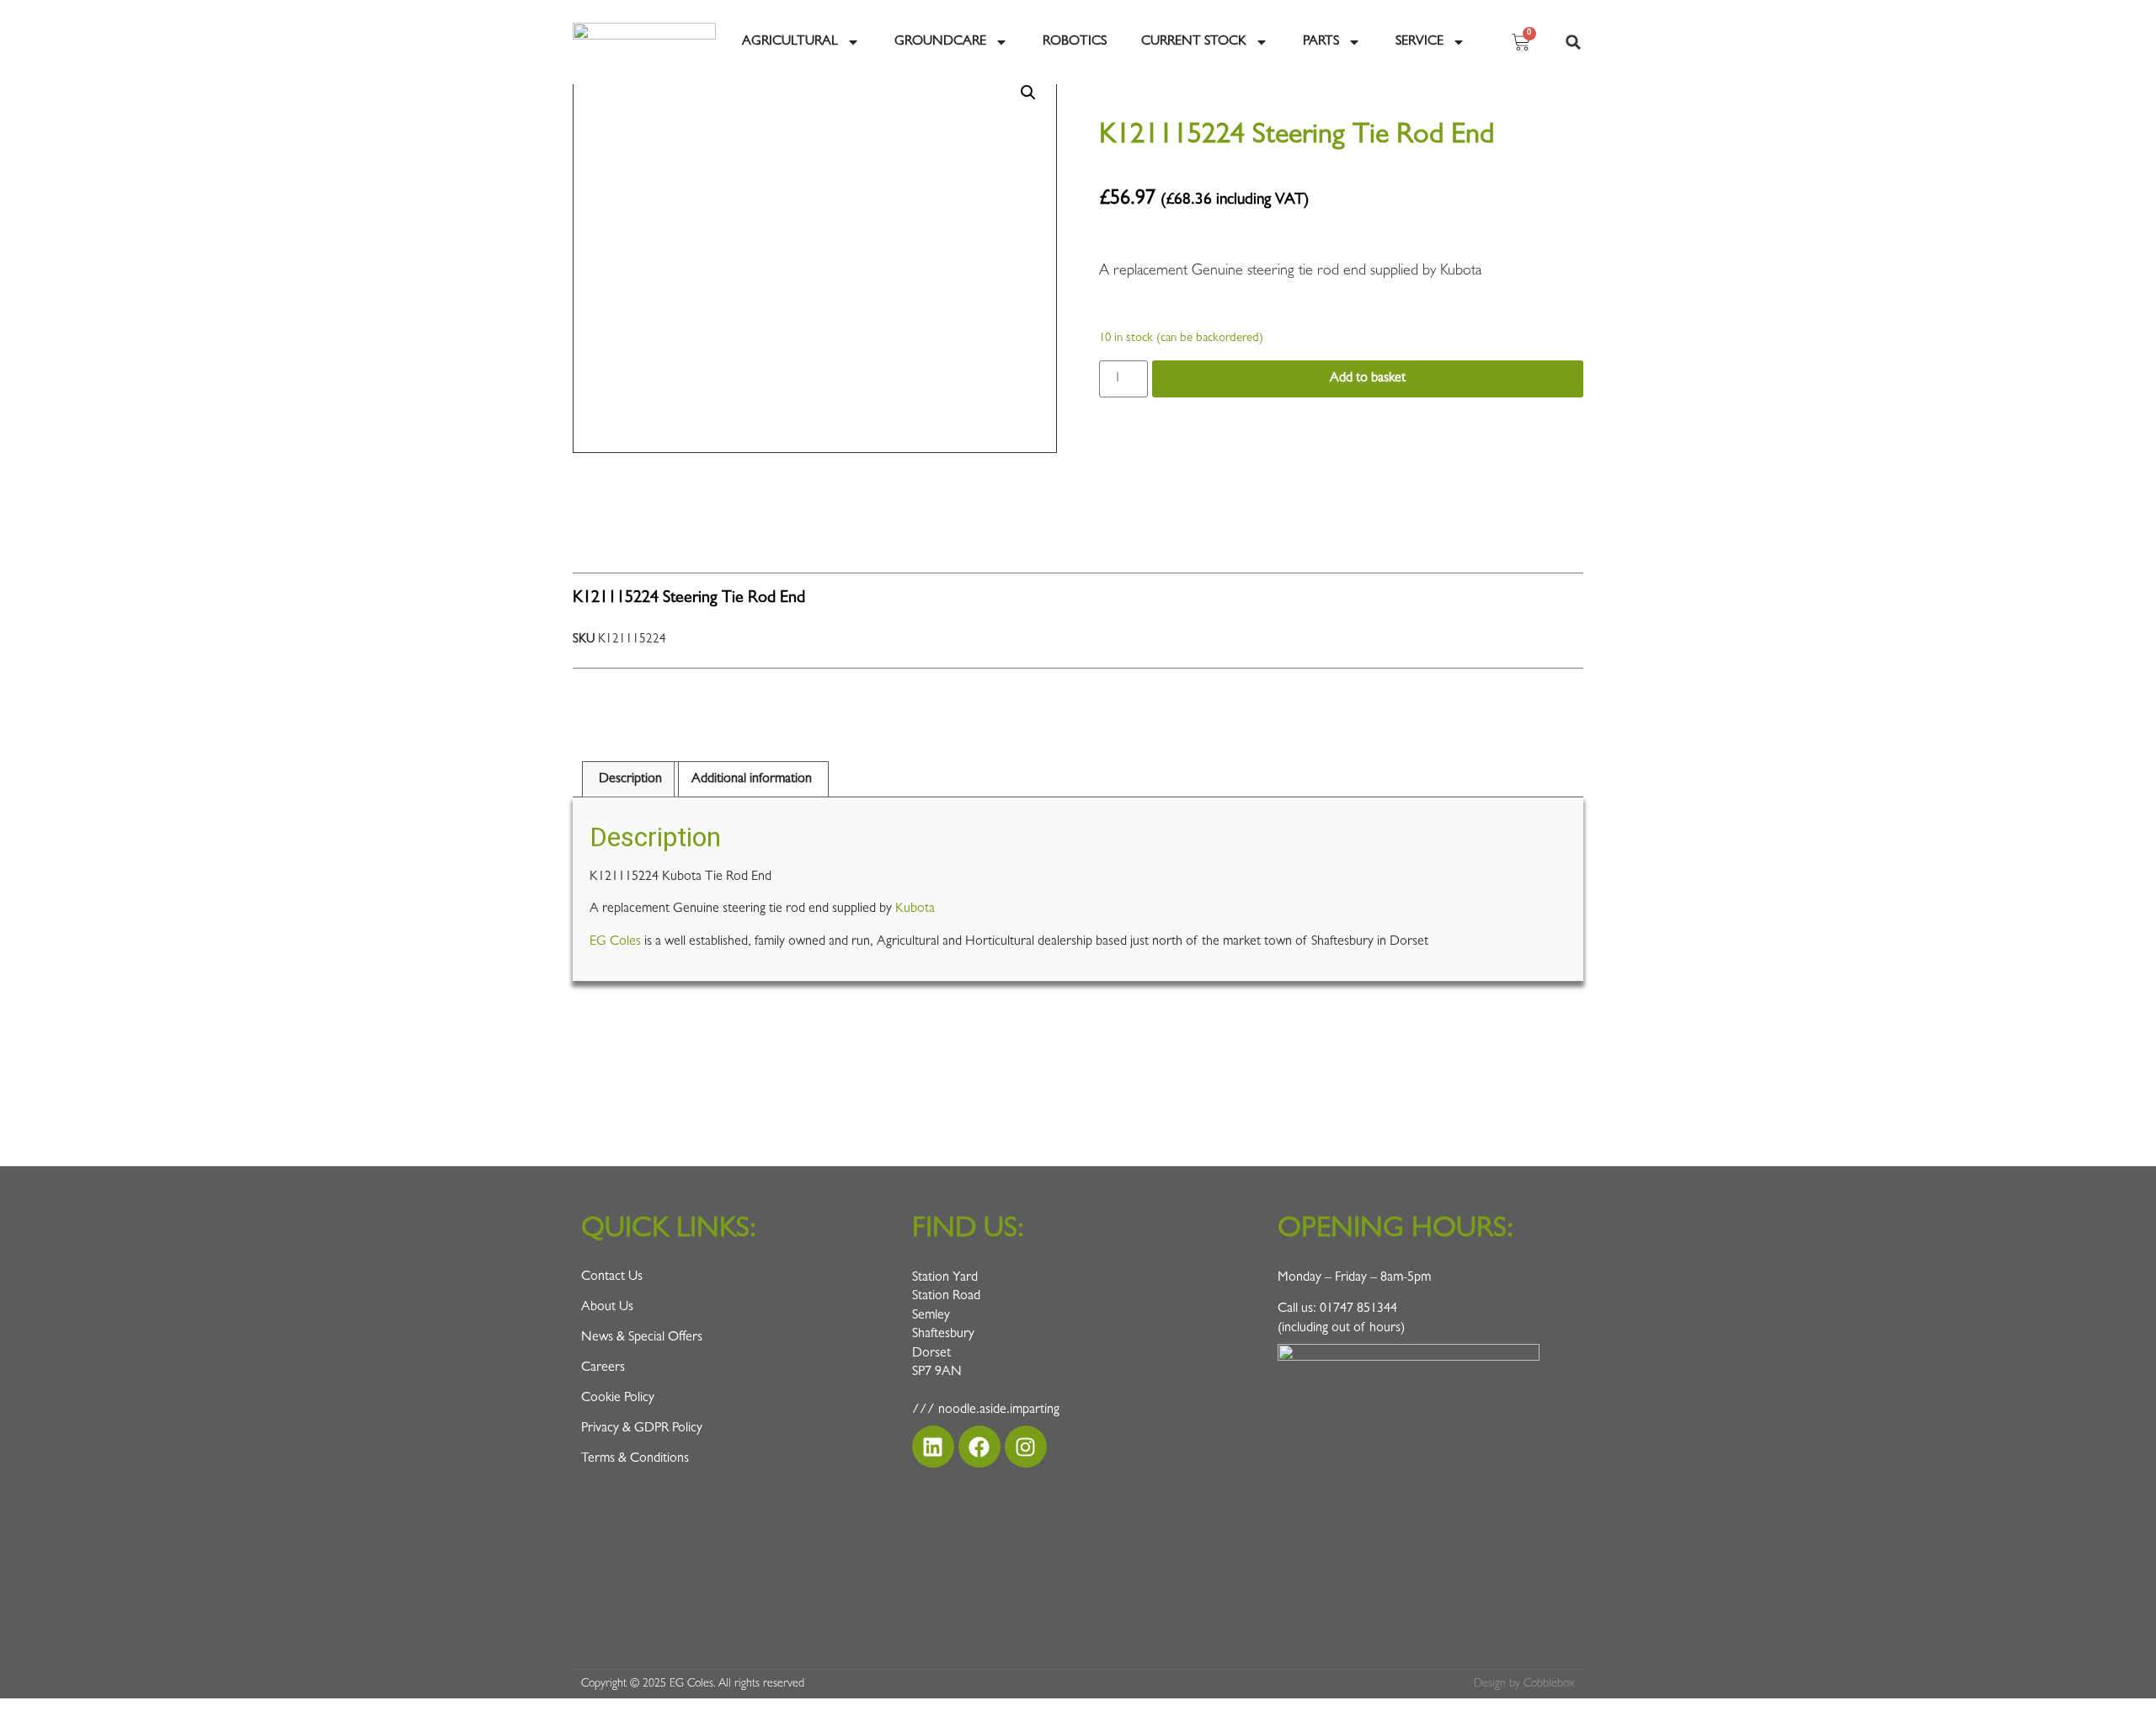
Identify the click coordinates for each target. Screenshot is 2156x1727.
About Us (607, 1308)
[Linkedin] (933, 1447)
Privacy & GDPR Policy (642, 1429)
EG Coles (615, 942)
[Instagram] (1026, 1447)
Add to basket (1368, 379)
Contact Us (612, 1277)
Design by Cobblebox (1524, 1684)
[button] (1573, 42)
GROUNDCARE (940, 42)
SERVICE (1420, 42)
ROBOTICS (1075, 42)
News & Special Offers (642, 1338)
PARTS (1321, 42)
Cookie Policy (618, 1399)
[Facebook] (979, 1447)
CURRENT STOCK (1194, 42)
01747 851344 (1358, 1309)
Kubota (915, 909)
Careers (603, 1368)
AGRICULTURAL (790, 42)
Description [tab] (630, 780)
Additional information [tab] (752, 780)
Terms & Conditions (635, 1459)
